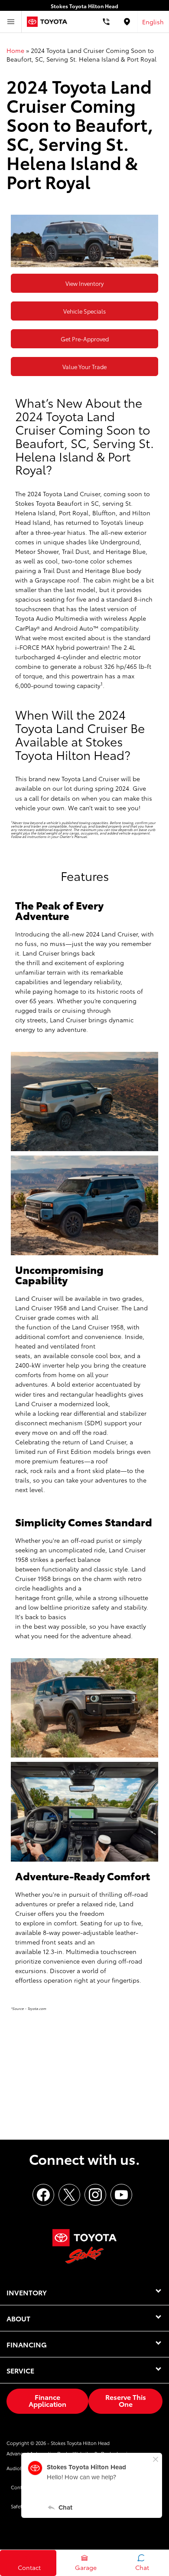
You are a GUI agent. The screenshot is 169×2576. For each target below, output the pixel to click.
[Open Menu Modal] (11, 22)
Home (15, 50)
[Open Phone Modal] (106, 22)
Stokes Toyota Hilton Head (80, 2443)
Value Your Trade (84, 367)
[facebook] (43, 2195)
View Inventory (84, 283)
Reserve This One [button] (126, 2400)
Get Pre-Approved (85, 339)
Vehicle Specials (84, 311)
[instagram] (95, 2195)
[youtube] (121, 2195)
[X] (69, 2195)
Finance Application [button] (47, 2400)
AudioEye (17, 2468)
